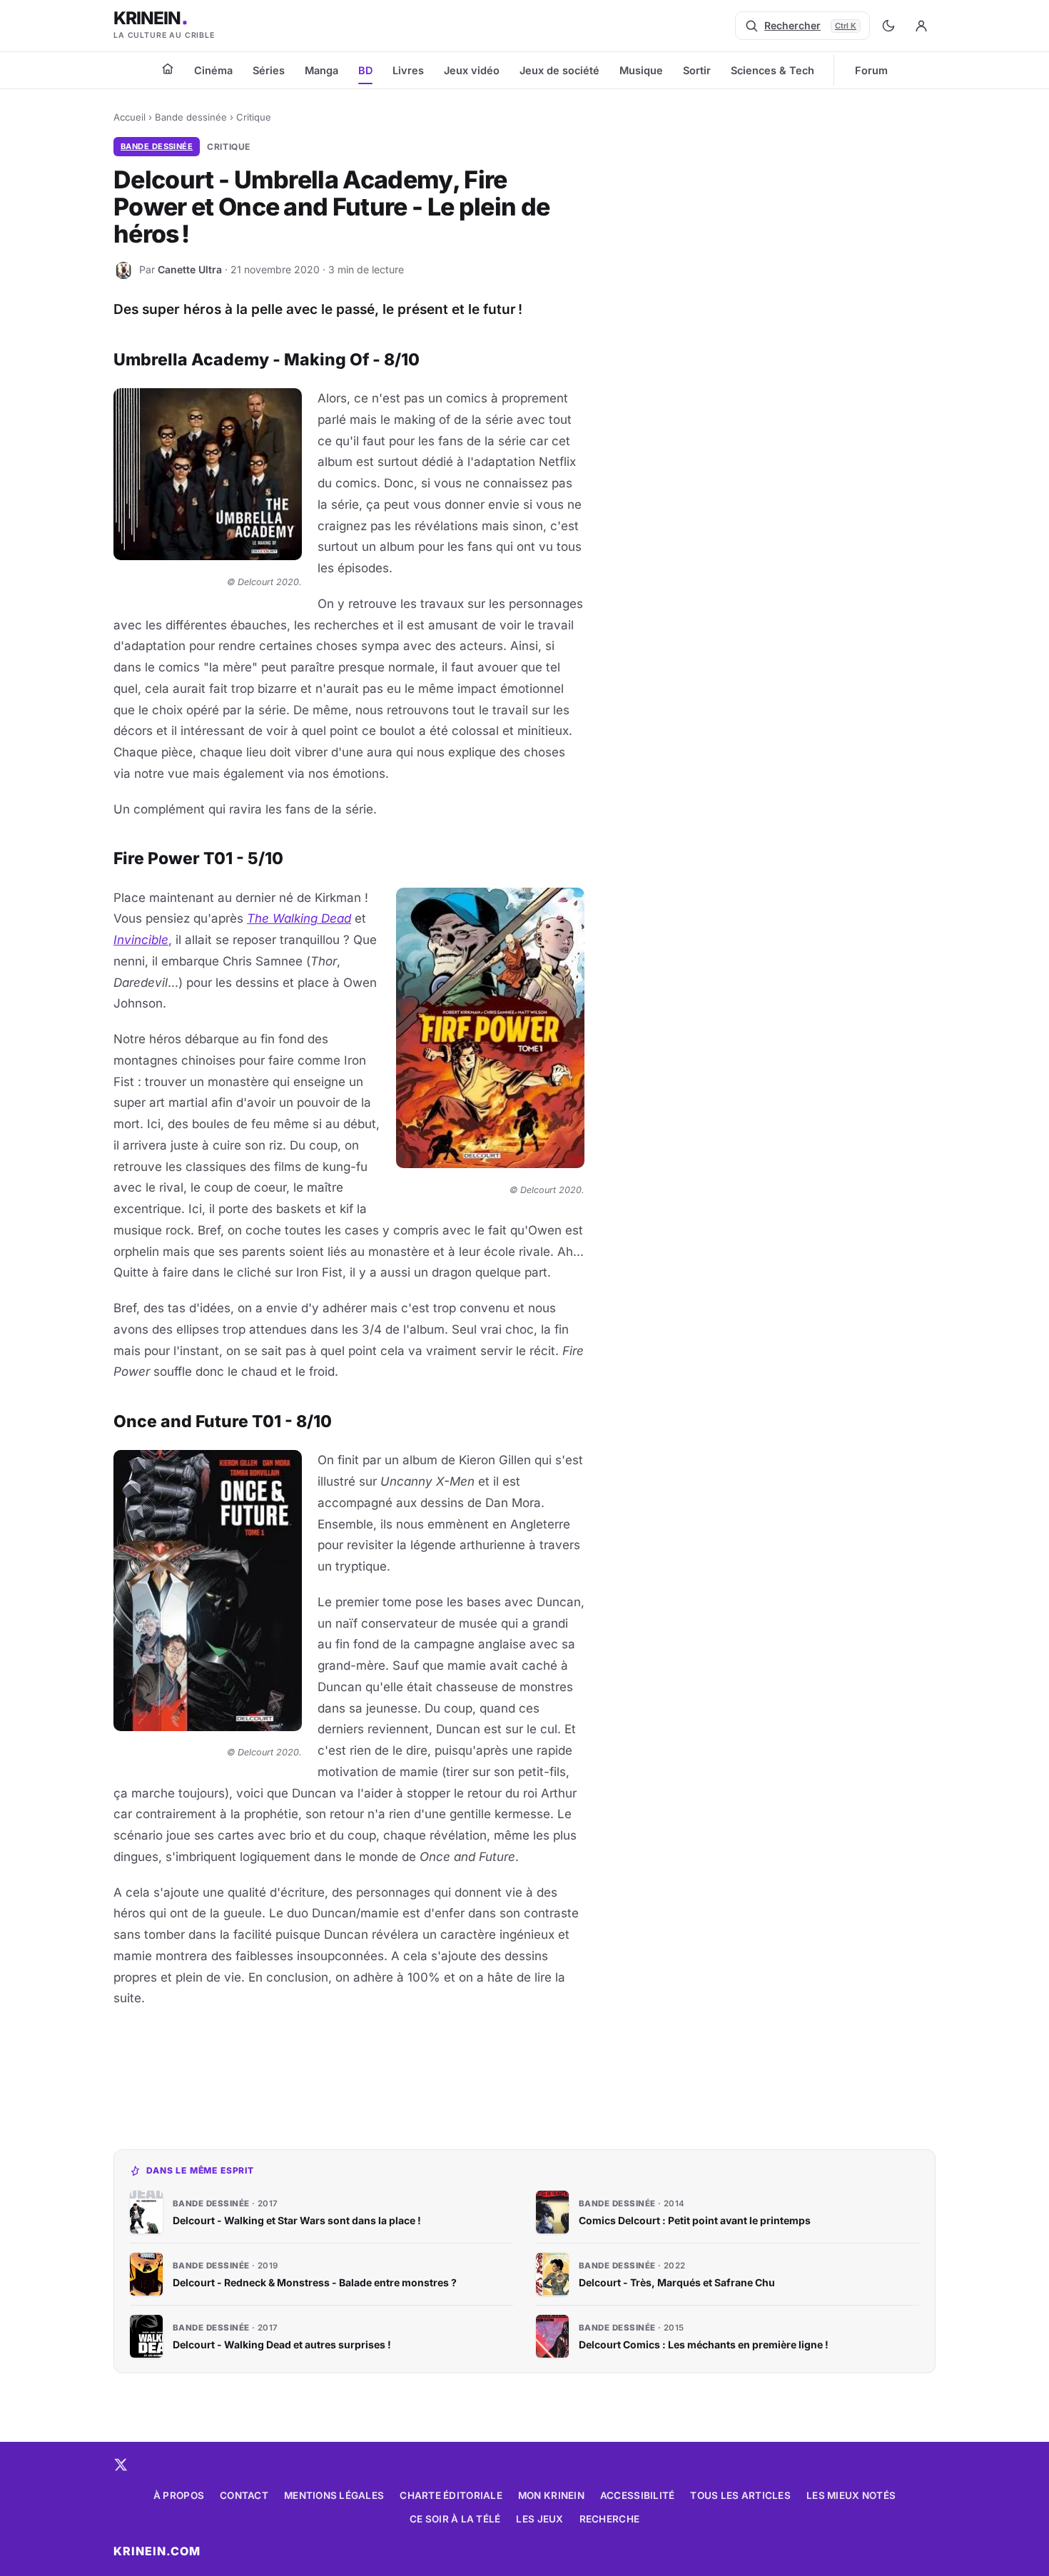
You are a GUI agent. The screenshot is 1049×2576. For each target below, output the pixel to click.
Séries (269, 70)
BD (365, 70)
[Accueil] (168, 69)
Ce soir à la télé (455, 2519)
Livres (408, 70)
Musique (641, 70)
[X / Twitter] (121, 2465)
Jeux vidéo (472, 70)
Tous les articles (740, 2495)
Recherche (609, 2519)
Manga (321, 70)
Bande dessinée (191, 117)
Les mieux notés (851, 2495)
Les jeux (539, 2519)
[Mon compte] (921, 26)
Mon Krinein (551, 2495)
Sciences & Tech (772, 70)
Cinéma (213, 70)
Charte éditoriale (451, 2495)
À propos (179, 2495)
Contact (244, 2495)
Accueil (130, 117)
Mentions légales (334, 2495)
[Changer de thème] (888, 26)
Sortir (697, 70)
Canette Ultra (190, 269)
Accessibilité (638, 2495)
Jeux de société (559, 70)
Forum (871, 70)
